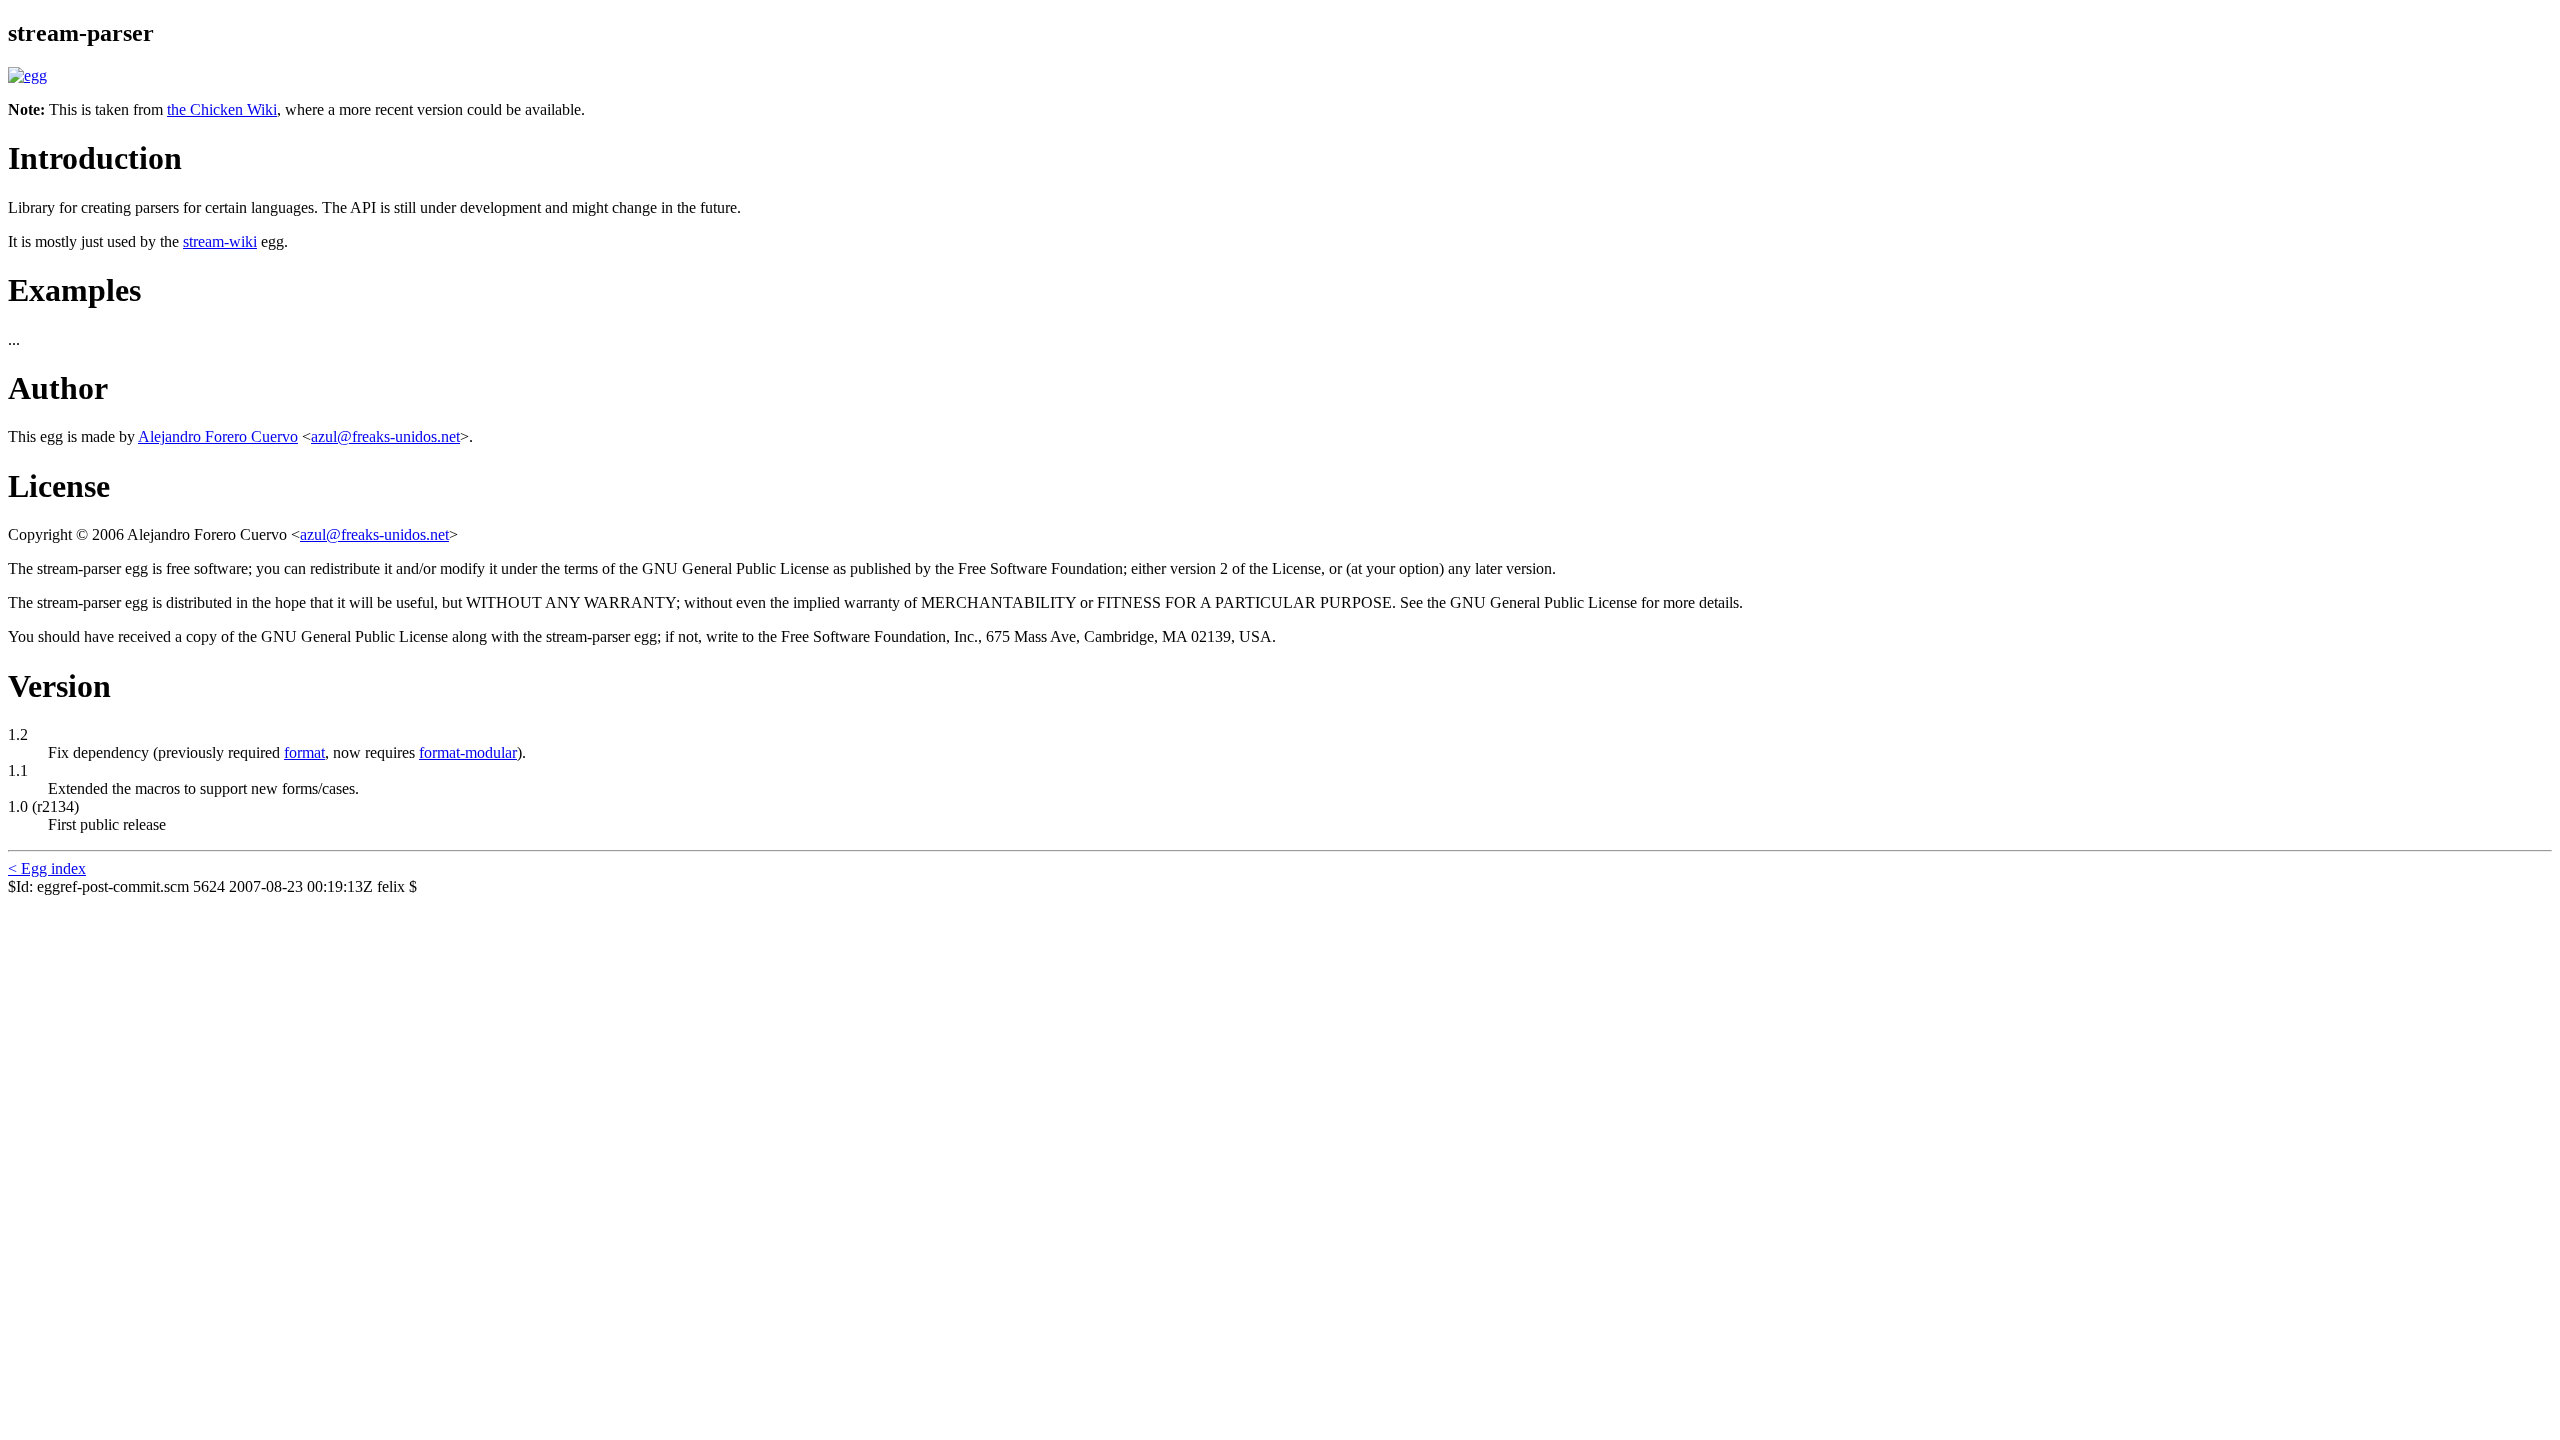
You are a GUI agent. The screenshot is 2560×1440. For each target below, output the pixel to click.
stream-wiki (220, 241)
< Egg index (47, 868)
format (304, 752)
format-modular (468, 752)
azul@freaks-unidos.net (385, 436)
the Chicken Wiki (222, 109)
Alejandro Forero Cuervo (218, 436)
